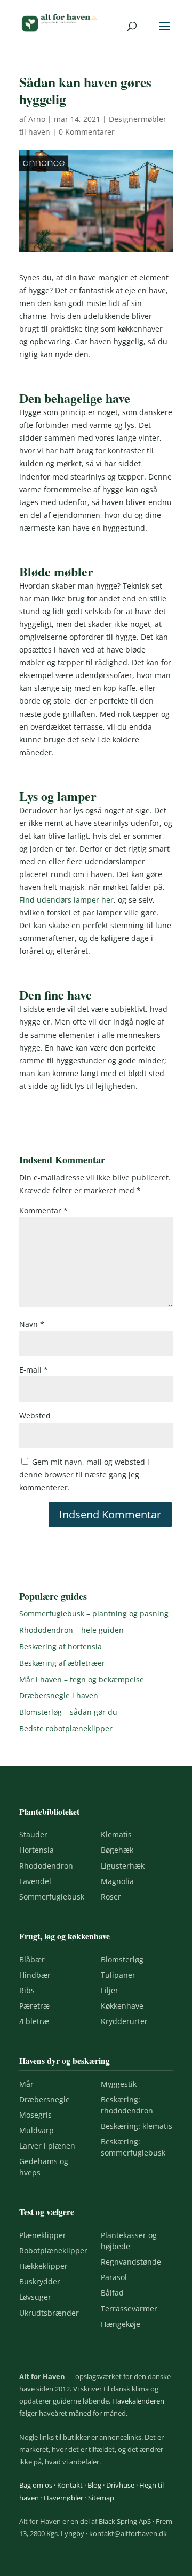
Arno (37, 119)
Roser (111, 1897)
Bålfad (112, 2293)
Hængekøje (121, 2324)
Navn (32, 1324)
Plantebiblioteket (49, 1811)
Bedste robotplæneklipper (66, 1728)
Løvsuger (35, 2297)
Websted (35, 1415)
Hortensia (37, 1850)
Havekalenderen (138, 2401)
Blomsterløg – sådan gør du (68, 1712)
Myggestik (119, 2084)
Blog (94, 2485)
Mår (26, 2084)
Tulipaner (118, 1975)
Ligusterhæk (123, 1866)
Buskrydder (40, 2281)
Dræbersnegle (45, 2099)
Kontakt (70, 2485)
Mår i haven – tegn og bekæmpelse (82, 1679)
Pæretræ (34, 2006)
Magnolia (117, 1881)
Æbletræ (34, 2021)
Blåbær (32, 1959)
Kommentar (43, 1211)
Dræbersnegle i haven (59, 1695)
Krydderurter (124, 2021)
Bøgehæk (117, 1850)
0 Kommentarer (87, 132)
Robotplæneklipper (53, 2251)
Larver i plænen (47, 2146)
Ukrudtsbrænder (49, 2313)
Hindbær (35, 1975)
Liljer (110, 1990)
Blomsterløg (122, 1959)
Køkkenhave (122, 2006)
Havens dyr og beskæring (65, 2061)
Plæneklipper (43, 2235)
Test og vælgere (47, 2212)
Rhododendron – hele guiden (71, 1630)
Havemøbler (63, 2498)
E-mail (34, 1370)
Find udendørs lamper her (66, 900)
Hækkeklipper (43, 2266)
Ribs (27, 1990)
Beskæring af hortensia (61, 1646)
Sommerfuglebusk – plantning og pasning (94, 1613)
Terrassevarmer (129, 2309)
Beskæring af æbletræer (62, 1663)
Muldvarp (37, 2130)
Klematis (116, 1834)
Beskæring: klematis (137, 2126)
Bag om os (36, 2485)
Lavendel (35, 1881)
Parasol (114, 2277)
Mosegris (35, 2115)
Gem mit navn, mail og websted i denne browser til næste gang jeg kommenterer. (84, 1475)
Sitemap (101, 2498)
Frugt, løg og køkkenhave (65, 1936)
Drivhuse (120, 2485)
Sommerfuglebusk (52, 1897)
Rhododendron (46, 1866)
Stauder (33, 1834)
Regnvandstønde (131, 2262)
